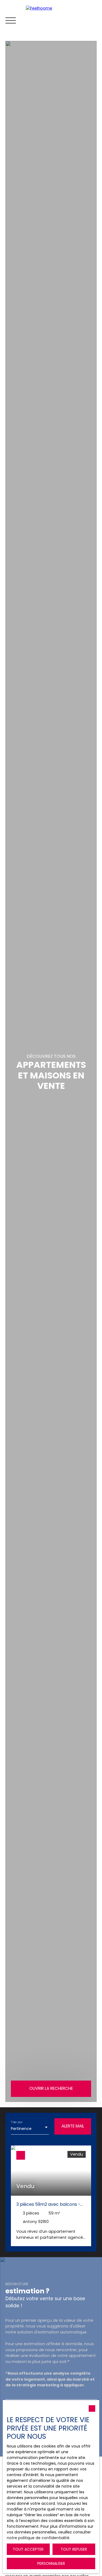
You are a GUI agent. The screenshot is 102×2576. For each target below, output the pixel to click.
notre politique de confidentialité (38, 2538)
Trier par (17, 2122)
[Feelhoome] (63, 20)
